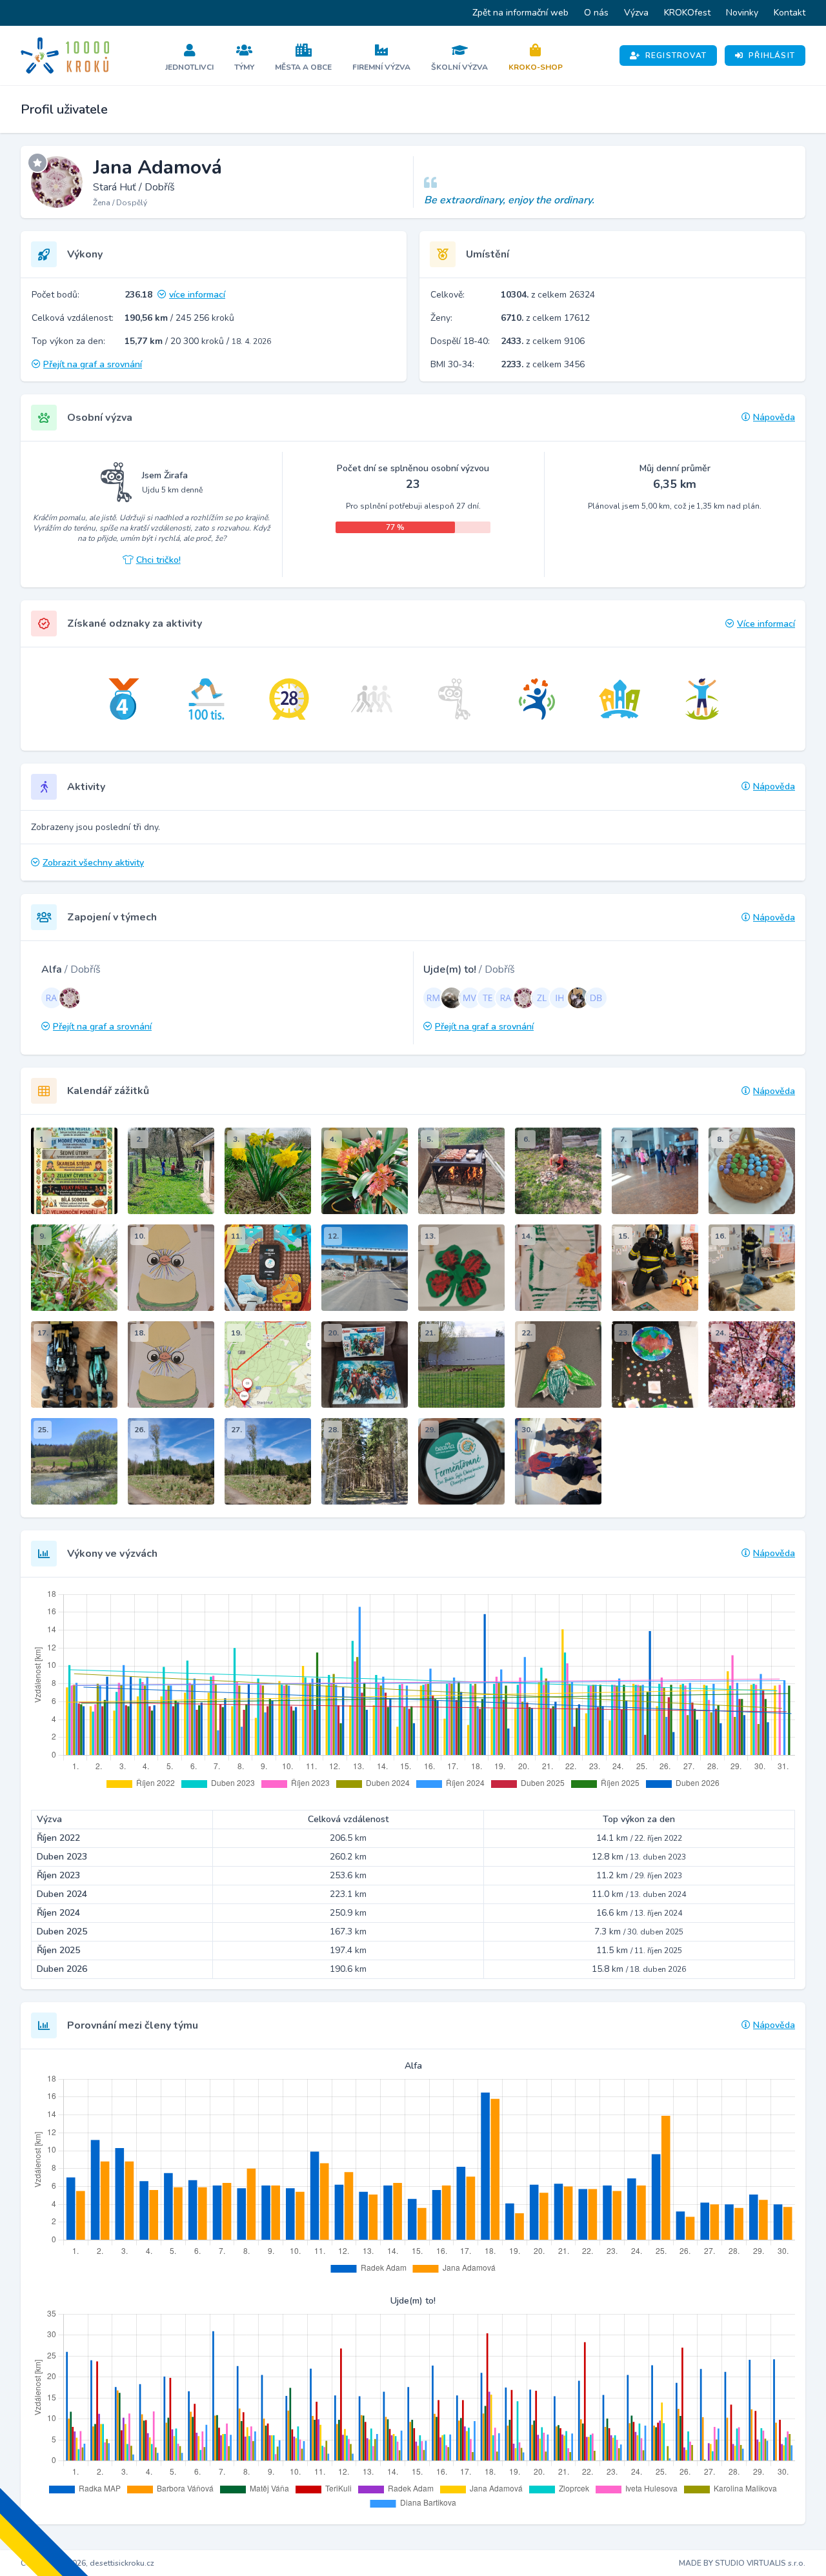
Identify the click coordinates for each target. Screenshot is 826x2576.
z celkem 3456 (543, 364)
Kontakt (790, 13)
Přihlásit (772, 56)
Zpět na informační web (520, 13)
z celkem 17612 (545, 318)
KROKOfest (687, 13)
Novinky (742, 13)
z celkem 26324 (548, 295)
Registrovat (676, 56)
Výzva (636, 13)
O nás (596, 13)
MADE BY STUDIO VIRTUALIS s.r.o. (742, 2563)
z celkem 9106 (543, 341)
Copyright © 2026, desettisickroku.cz (87, 2563)
